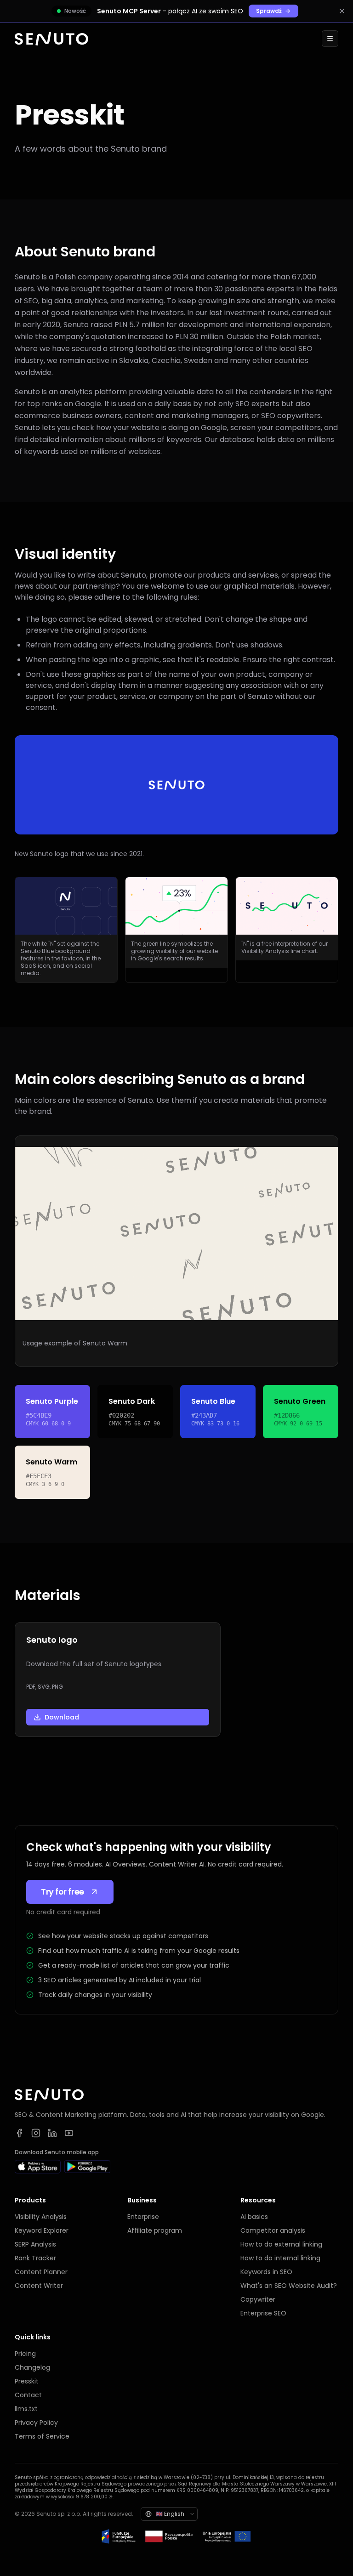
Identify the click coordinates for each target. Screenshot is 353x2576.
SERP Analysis (35, 2244)
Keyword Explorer (42, 2230)
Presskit (27, 2381)
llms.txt (26, 2409)
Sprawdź (269, 11)
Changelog (32, 2367)
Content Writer (39, 2286)
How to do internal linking (280, 2258)
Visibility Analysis (41, 2217)
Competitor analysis (273, 2230)
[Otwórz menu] (330, 39)
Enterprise (143, 2217)
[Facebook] (19, 2133)
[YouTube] (69, 2133)
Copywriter (258, 2299)
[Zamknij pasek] (342, 11)
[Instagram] (36, 2133)
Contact (28, 2395)
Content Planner (41, 2272)
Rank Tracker (35, 2258)
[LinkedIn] (52, 2133)
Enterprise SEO (263, 2313)
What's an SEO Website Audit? (289, 2286)
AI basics (254, 2217)
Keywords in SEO (266, 2272)
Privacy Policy (36, 2423)
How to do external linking (281, 2244)
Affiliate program (155, 2230)
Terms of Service (42, 2436)
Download (62, 1717)
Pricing (25, 2354)
